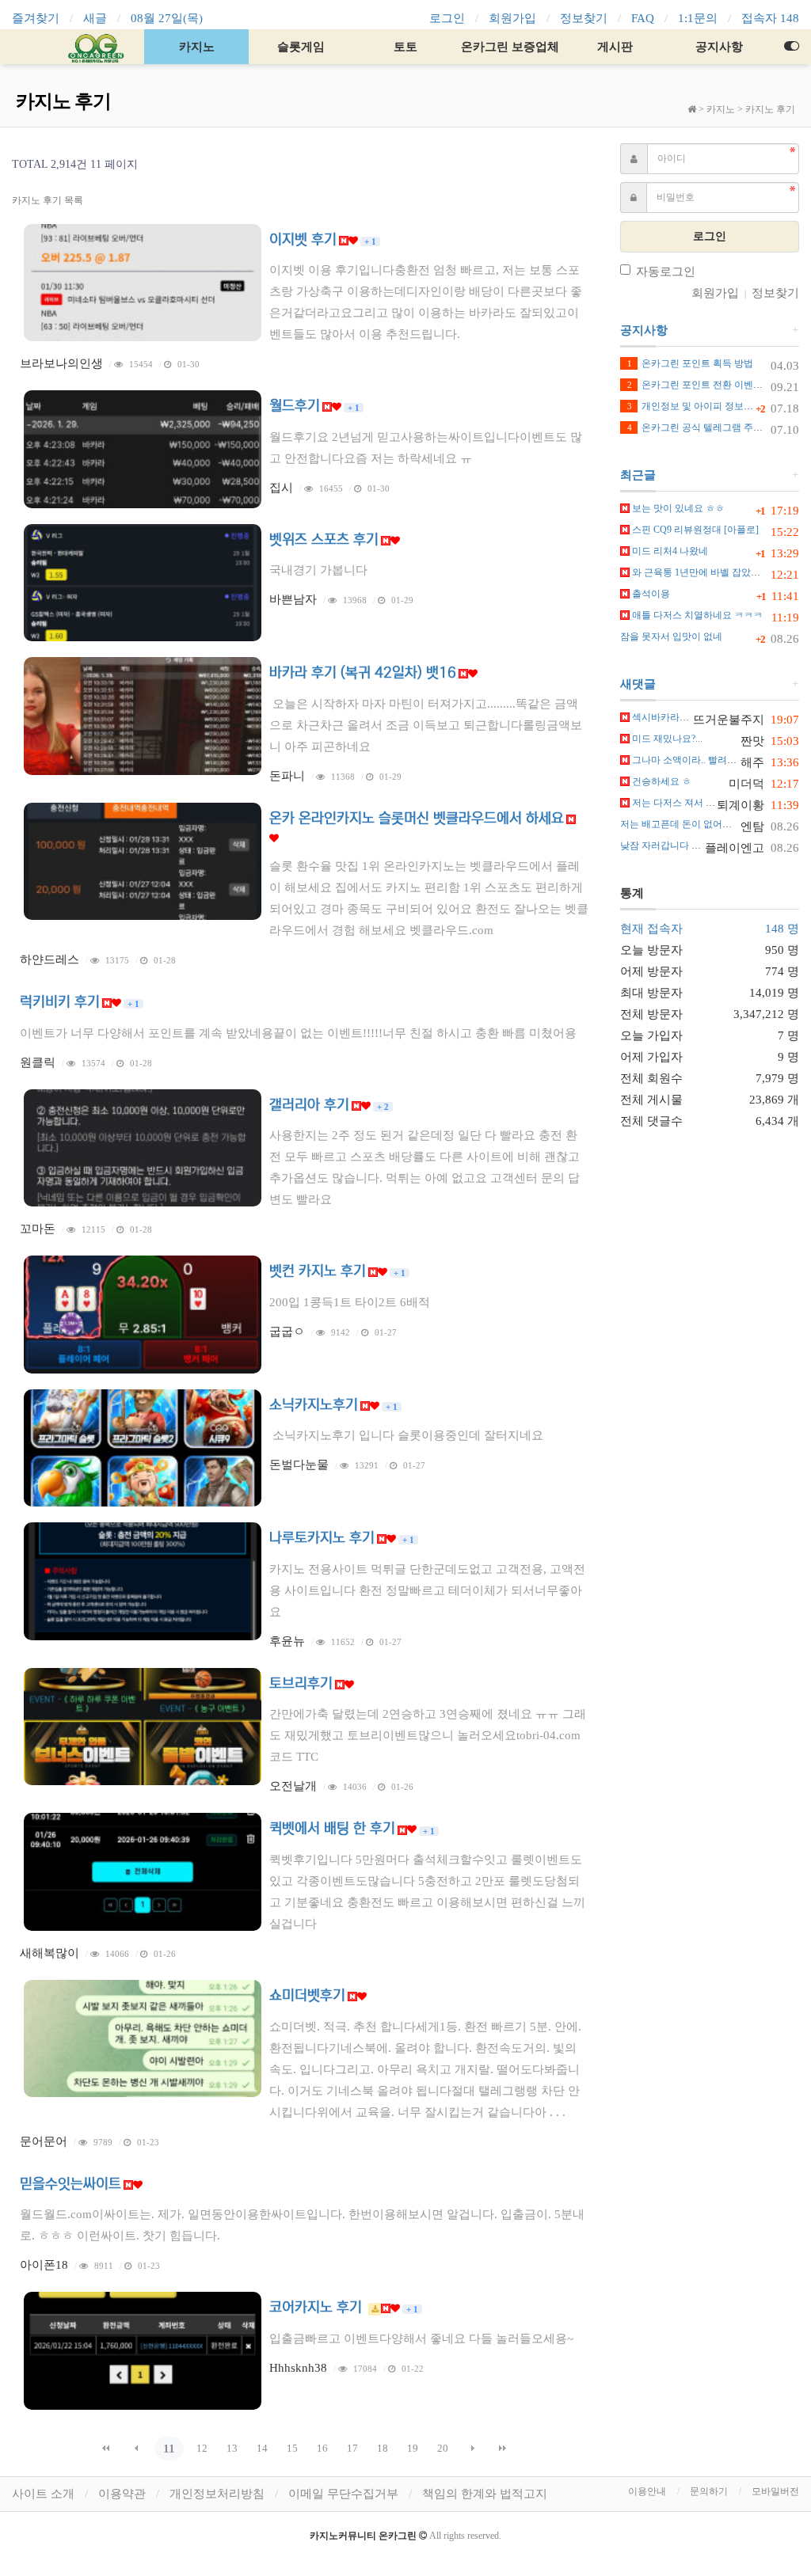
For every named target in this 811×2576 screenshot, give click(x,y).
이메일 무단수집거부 (343, 2494)
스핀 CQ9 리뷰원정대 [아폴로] (694, 530)
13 (232, 2448)
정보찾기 (584, 18)
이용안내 (647, 2491)
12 (202, 2448)
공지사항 (719, 47)
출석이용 (650, 594)
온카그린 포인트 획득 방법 (690, 363)
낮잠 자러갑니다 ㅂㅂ (665, 845)
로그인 (447, 18)
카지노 (197, 47)
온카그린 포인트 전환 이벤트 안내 (706, 385)
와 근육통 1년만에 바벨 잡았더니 (700, 572)
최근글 (638, 475)
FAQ (643, 18)
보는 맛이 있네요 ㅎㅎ (677, 508)
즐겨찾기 (36, 18)
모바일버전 (775, 2491)
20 (443, 2448)
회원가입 (512, 18)
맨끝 (503, 2449)
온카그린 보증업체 (510, 47)
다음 (473, 2449)
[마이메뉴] (791, 47)
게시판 (615, 47)
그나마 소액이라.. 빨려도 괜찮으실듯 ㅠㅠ (719, 760)
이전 (136, 2449)
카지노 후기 (770, 109)
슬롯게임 (301, 47)
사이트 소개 (43, 2494)
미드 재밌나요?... (666, 739)
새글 (95, 18)
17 (352, 2448)
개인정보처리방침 (217, 2494)
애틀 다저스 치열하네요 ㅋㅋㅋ (696, 615)
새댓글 (638, 684)
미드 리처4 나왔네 (669, 551)
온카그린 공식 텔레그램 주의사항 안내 (715, 427)
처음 (106, 2449)
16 (322, 2448)
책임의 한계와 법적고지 (485, 2494)
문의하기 (709, 2491)
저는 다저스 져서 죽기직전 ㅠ (693, 803)
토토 (405, 47)
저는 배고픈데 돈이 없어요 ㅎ (682, 824)
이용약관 (122, 2494)
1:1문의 (698, 18)
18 (383, 2448)
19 (413, 2448)
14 (262, 2448)
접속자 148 (770, 18)
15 (292, 2448)
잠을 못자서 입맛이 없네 (671, 636)
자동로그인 (666, 272)
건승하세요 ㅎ (661, 781)
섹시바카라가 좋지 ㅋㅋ (681, 717)
